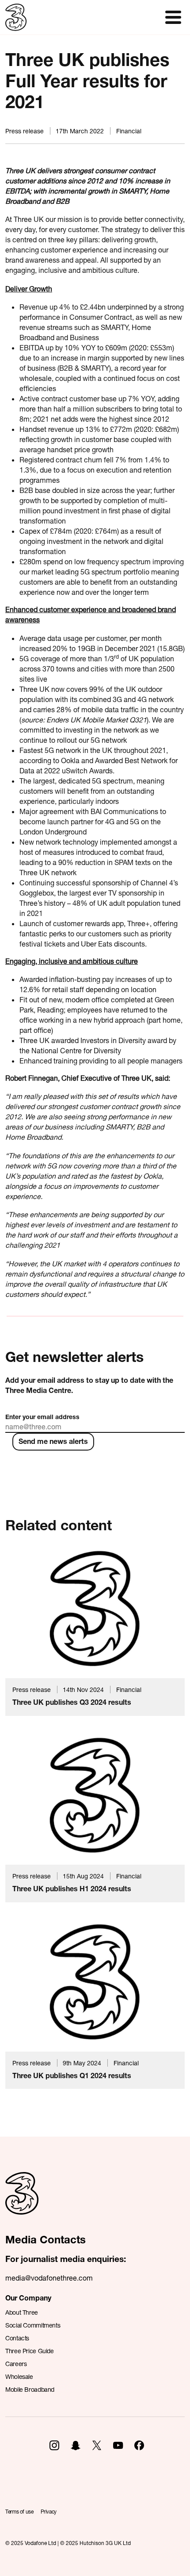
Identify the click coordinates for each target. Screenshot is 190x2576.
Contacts (17, 2338)
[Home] (22, 2203)
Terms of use (19, 2512)
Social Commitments (33, 2325)
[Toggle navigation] (173, 17)
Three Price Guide (30, 2351)
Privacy (49, 2512)
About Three (22, 2312)
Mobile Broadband (30, 2389)
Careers (16, 2364)
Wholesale (19, 2376)
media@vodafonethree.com (49, 2278)
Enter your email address (42, 1417)
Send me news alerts (53, 1441)
